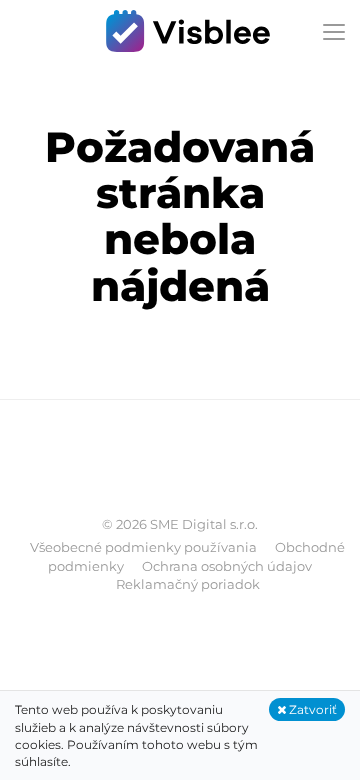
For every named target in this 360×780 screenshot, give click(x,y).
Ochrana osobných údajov (227, 566)
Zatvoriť (311, 709)
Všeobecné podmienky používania (143, 547)
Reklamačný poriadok (188, 584)
